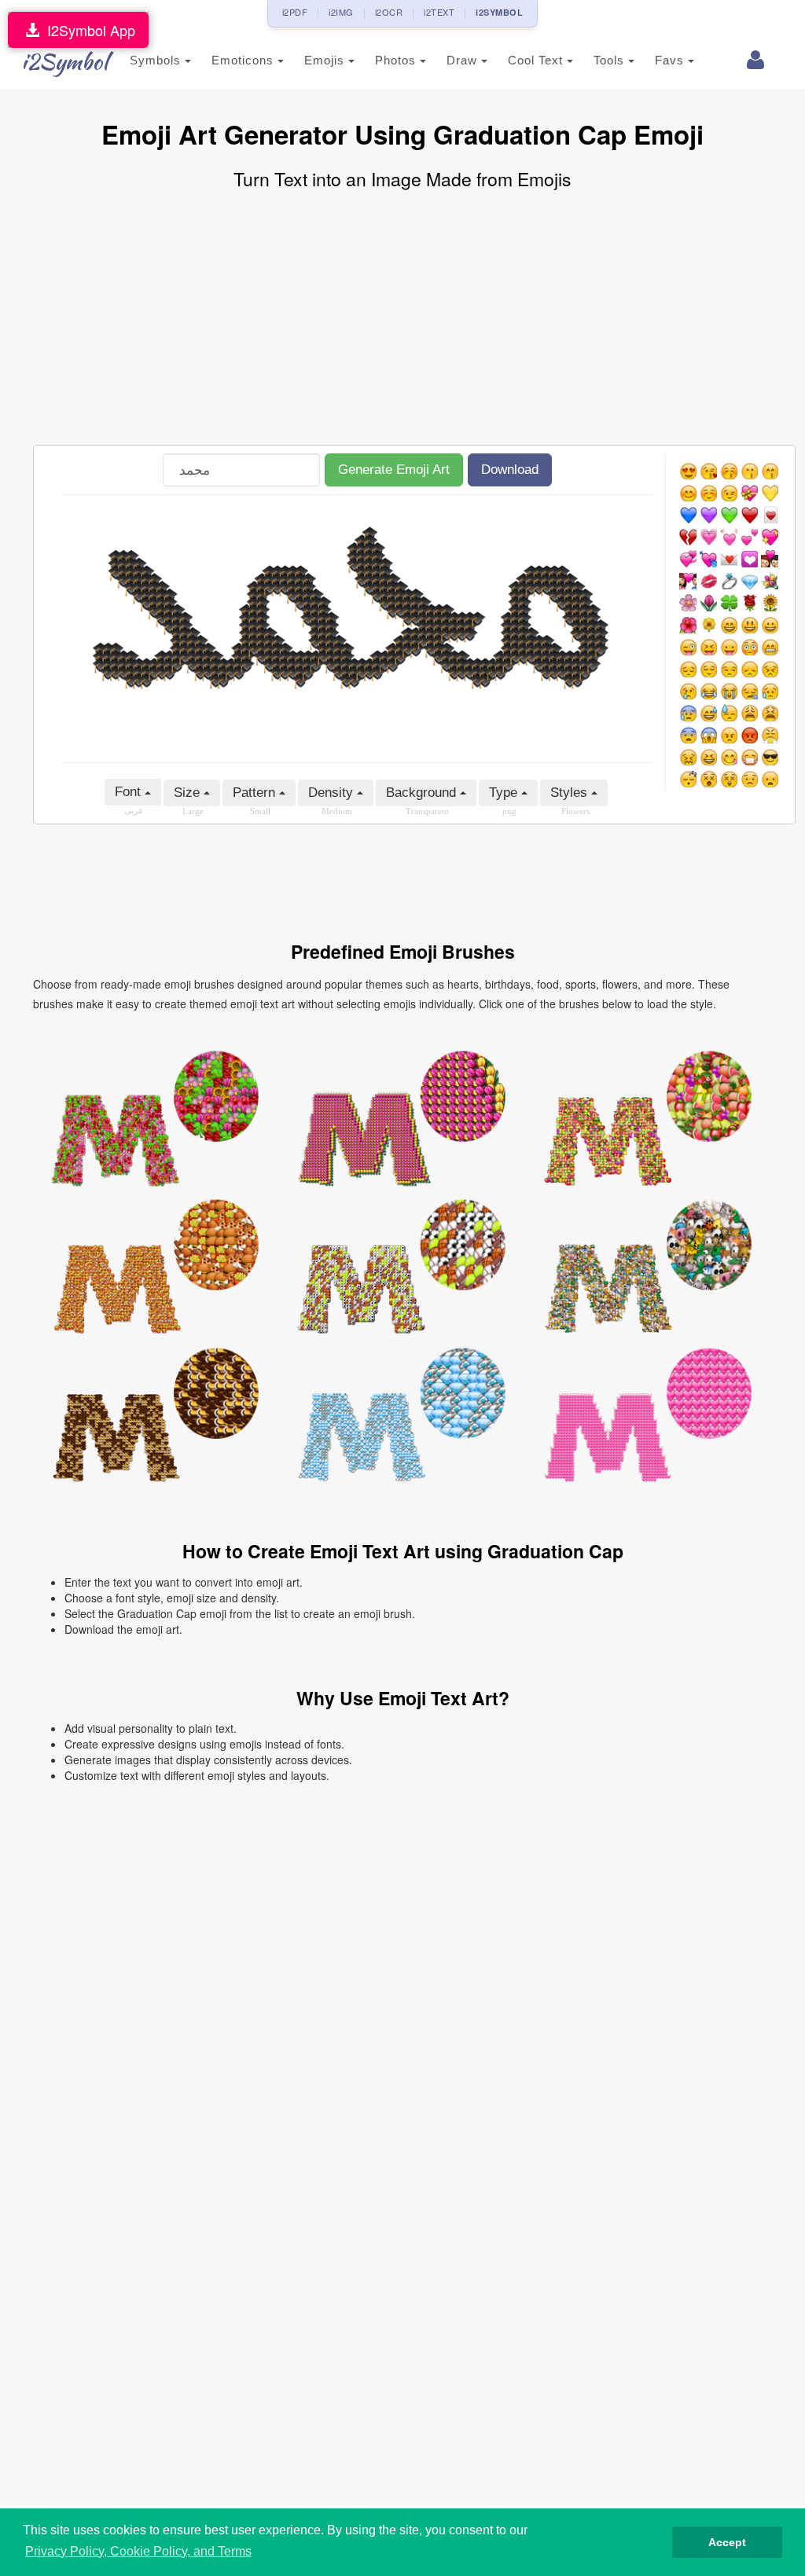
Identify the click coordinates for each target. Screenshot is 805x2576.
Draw (464, 60)
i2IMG (341, 12)
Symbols (157, 60)
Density (333, 793)
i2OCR (389, 12)
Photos (397, 60)
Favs (671, 60)
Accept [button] (727, 2542)
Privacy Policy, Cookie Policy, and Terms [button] (138, 2551)
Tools (611, 60)
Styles (571, 793)
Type (505, 793)
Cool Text (537, 60)
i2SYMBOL (499, 12)
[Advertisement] (402, 319)
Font (130, 792)
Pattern (256, 793)
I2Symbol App (87, 30)
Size (189, 793)
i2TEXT (439, 12)
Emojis (326, 60)
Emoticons (244, 60)
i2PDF (295, 12)
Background (423, 793)
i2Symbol (64, 61)
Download (510, 470)
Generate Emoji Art (394, 470)
